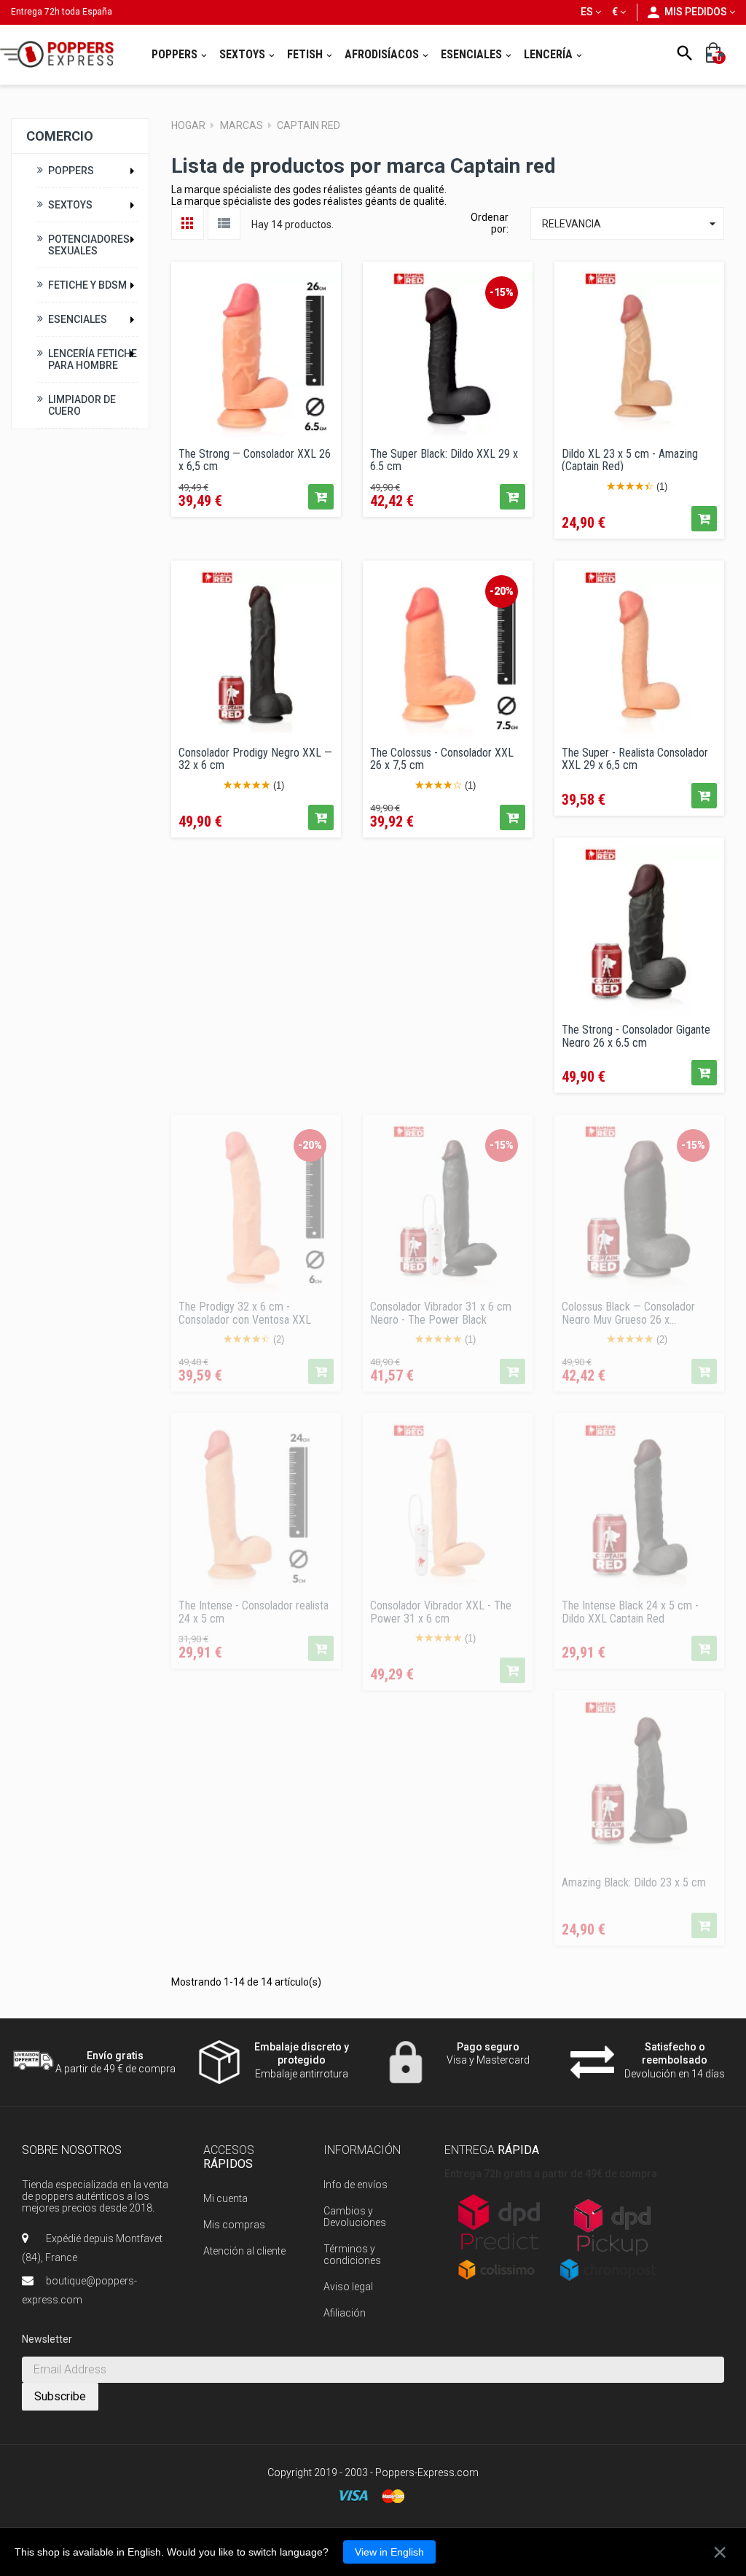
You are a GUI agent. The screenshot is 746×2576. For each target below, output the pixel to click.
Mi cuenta (225, 2198)
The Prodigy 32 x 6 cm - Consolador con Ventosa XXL (245, 1312)
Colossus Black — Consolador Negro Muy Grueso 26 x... (628, 1312)
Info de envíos (356, 2185)
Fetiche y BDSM (87, 285)
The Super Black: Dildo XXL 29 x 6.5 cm (444, 459)
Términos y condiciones (352, 2255)
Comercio (60, 136)
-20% (502, 591)
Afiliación (345, 2313)
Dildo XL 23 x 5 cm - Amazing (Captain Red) (630, 459)
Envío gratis (115, 2056)
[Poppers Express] (62, 54)
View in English (389, 2552)
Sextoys (70, 205)
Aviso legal (348, 2287)
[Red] (188, 223)
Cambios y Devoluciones (355, 2217)
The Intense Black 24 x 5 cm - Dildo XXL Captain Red (630, 1611)
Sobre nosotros (72, 2150)
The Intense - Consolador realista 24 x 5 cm (254, 1611)
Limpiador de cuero (82, 405)
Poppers (71, 171)
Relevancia (631, 224)
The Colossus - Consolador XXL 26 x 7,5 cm (442, 758)
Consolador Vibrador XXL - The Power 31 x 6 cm (441, 1611)
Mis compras (234, 2225)
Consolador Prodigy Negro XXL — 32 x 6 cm (255, 758)
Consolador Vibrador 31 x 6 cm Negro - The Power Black (441, 1312)
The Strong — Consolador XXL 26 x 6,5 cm (255, 459)
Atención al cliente (244, 2251)
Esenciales (78, 319)
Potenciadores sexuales (89, 245)
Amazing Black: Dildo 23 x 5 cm (634, 1883)
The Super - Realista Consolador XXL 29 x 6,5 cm (635, 758)
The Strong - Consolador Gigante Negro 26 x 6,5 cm (636, 1035)
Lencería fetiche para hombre (93, 359)
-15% (502, 292)
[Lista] (224, 223)
